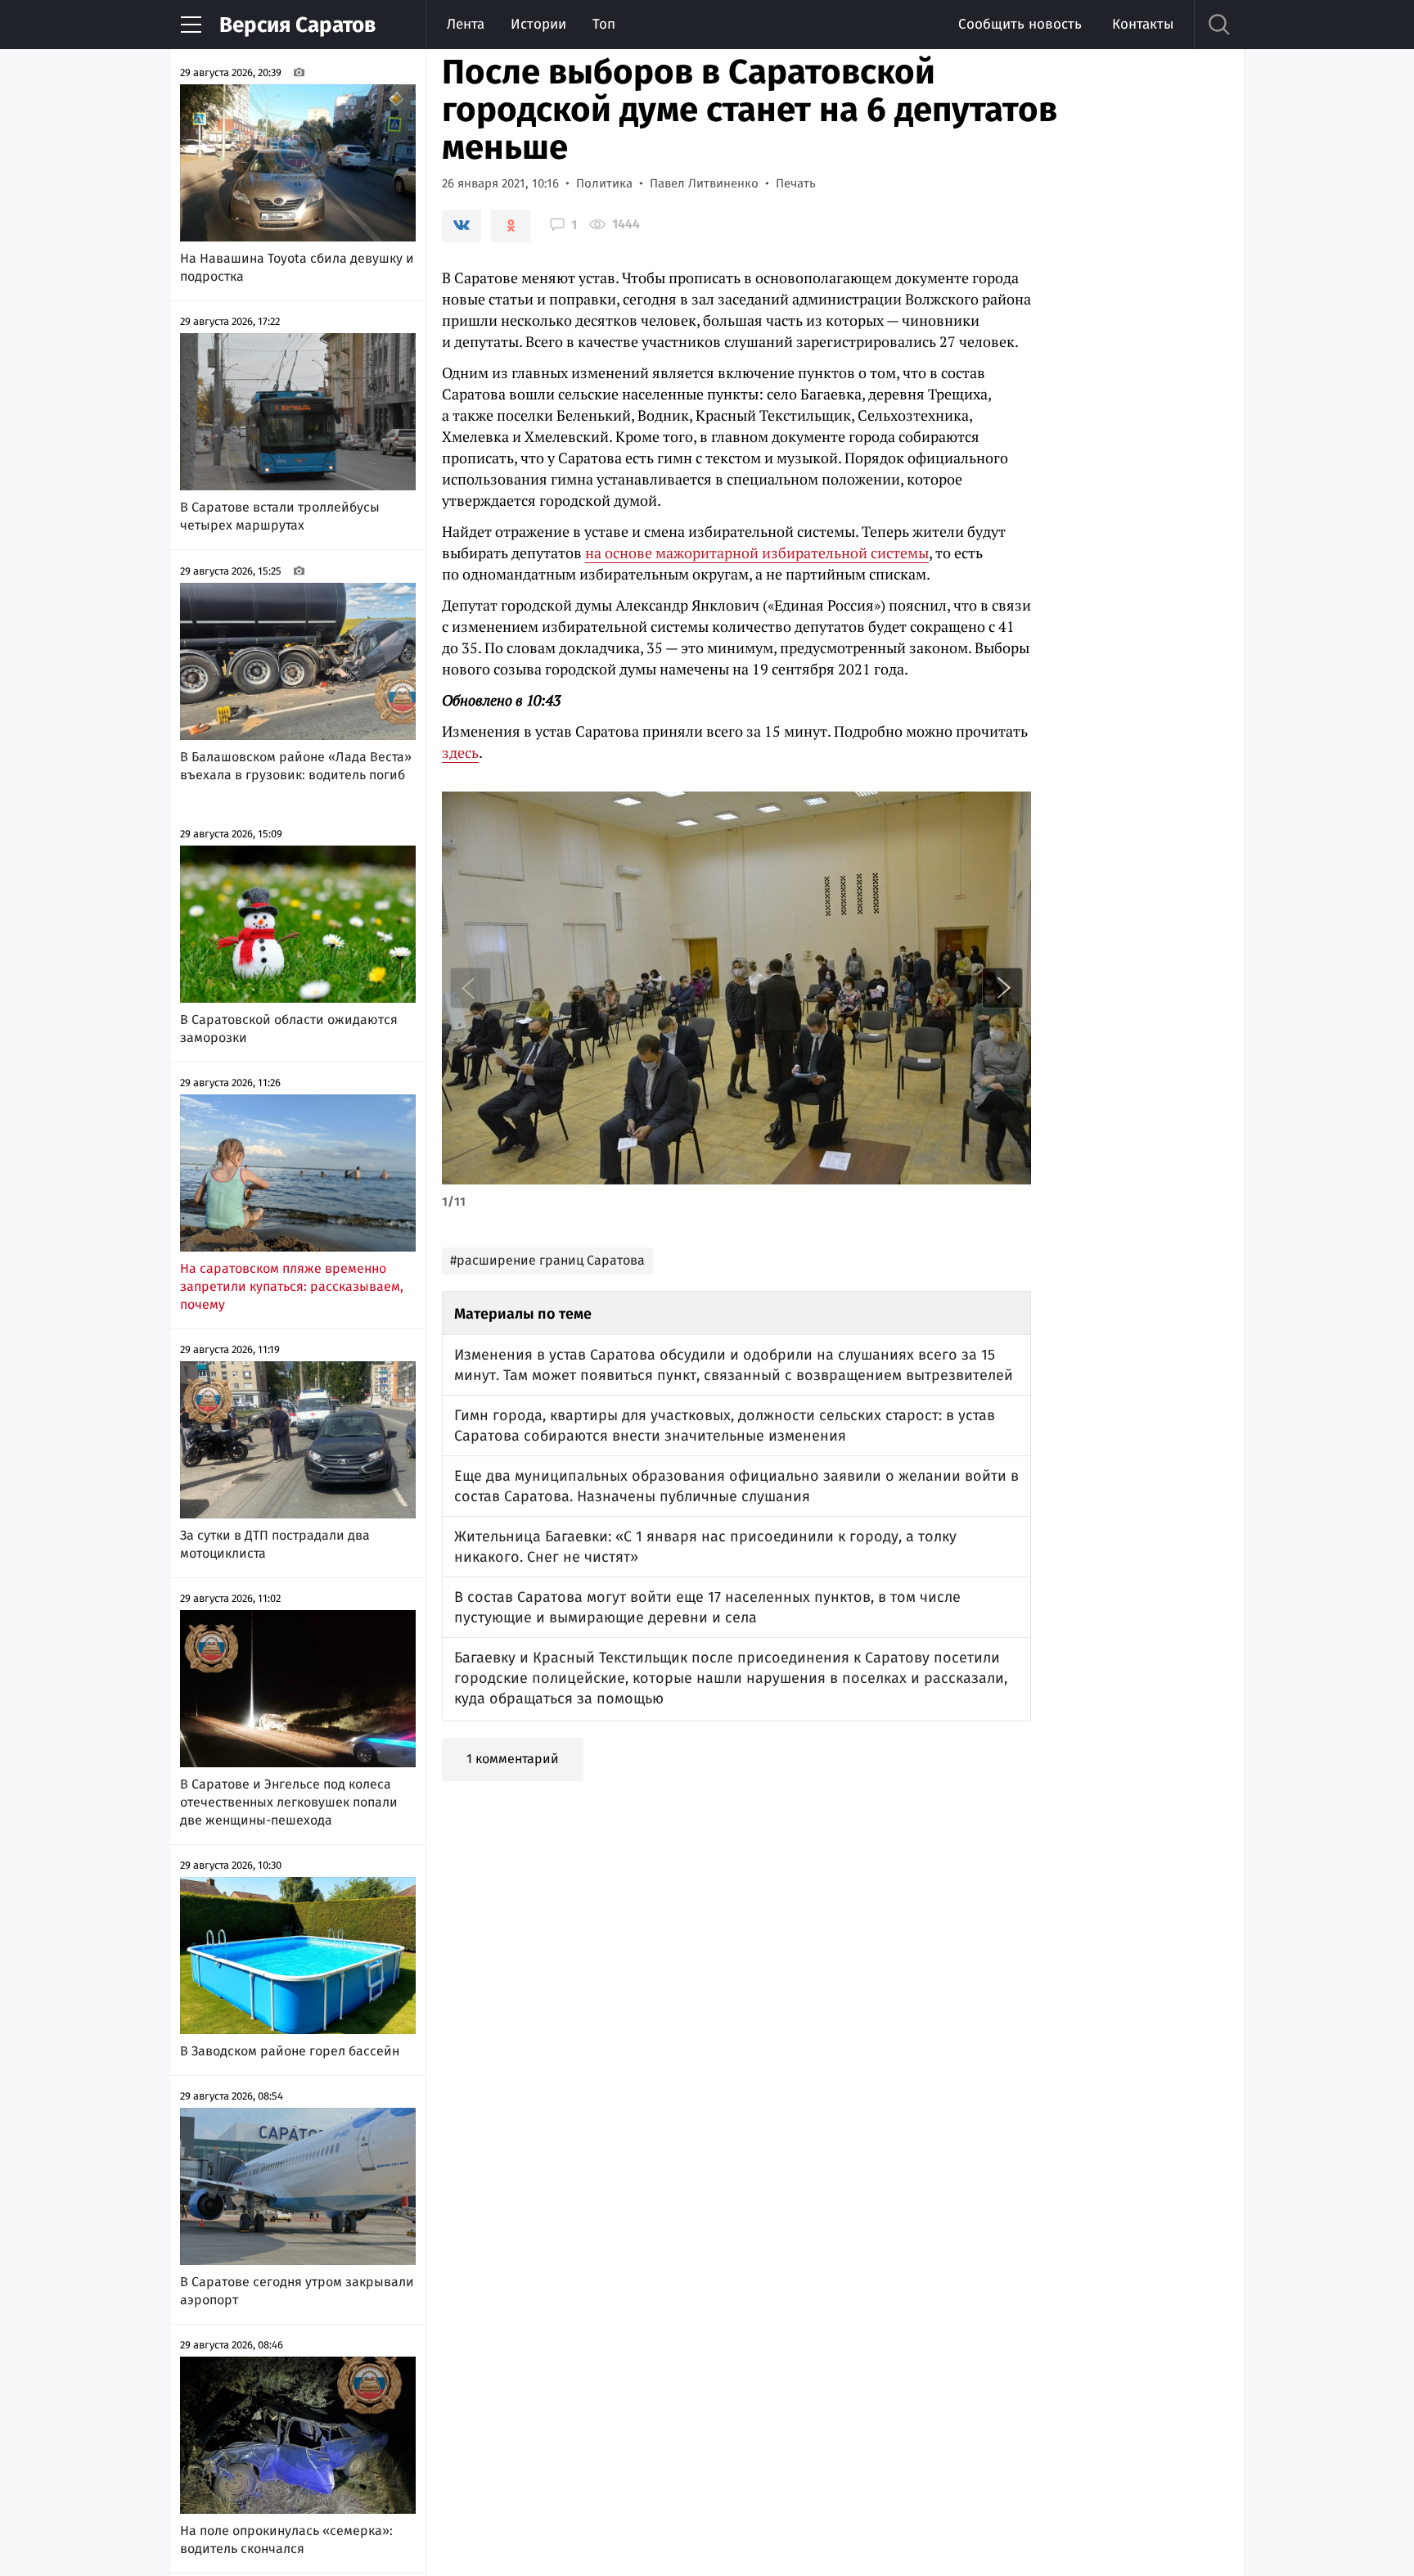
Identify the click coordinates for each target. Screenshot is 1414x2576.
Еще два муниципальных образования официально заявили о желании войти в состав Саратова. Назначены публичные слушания (736, 1486)
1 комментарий (513, 1759)
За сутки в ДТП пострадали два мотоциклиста (275, 1544)
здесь (460, 752)
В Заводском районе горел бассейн (290, 2051)
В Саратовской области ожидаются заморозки (289, 1029)
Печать (796, 183)
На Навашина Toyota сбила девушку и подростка (297, 267)
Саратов (297, 25)
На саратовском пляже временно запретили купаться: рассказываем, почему (292, 1286)
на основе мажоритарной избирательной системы (757, 553)
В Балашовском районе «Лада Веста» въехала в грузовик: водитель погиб (296, 766)
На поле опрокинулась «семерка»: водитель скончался (286, 2540)
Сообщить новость (1020, 24)
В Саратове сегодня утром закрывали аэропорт (297, 2291)
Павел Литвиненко (704, 183)
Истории (538, 24)
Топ (604, 24)
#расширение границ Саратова (547, 1260)
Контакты (1143, 24)
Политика (604, 183)
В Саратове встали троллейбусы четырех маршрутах (280, 516)
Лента (466, 24)
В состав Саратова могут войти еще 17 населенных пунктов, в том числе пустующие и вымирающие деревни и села (707, 1607)
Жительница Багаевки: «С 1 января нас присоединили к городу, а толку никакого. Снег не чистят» (705, 1547)
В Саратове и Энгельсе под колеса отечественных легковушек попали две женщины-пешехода (289, 1802)
